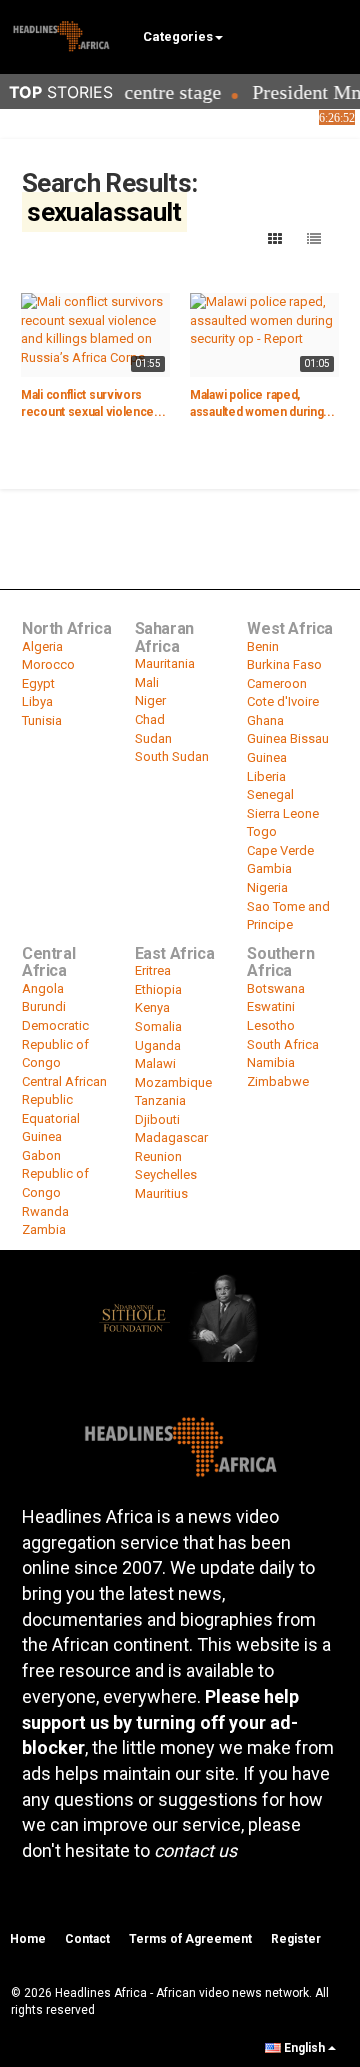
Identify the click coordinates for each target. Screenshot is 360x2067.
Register (296, 1939)
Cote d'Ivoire (283, 701)
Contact (87, 1939)
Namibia (271, 1062)
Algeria (42, 646)
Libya (37, 701)
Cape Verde (280, 850)
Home (28, 1939)
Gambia (269, 868)
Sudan (153, 738)
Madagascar (171, 1137)
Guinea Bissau (288, 738)
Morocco (48, 664)
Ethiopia (158, 989)
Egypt (38, 683)
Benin (263, 646)
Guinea (267, 757)
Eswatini (271, 1006)
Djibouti (157, 1119)
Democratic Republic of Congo (55, 1044)
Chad (150, 719)
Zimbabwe (278, 1081)
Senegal (270, 794)
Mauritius (161, 1193)
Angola (43, 988)
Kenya (152, 1007)
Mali (147, 682)
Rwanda (45, 1211)
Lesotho (271, 1025)
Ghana (265, 720)
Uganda (158, 1045)
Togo (262, 831)
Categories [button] (178, 36)
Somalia (158, 1026)
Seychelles (166, 1174)
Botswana (276, 988)
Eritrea (153, 970)
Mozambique (173, 1082)
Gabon (41, 1155)
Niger (150, 700)
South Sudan (172, 756)
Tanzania (160, 1100)
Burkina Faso (284, 664)
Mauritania (165, 663)
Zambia (44, 1229)
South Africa (283, 1044)
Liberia (266, 776)
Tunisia (42, 720)
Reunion (158, 1156)
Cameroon (277, 683)
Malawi (155, 1063)
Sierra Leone (283, 813)
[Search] (335, 35)
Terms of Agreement (190, 1939)
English (304, 2048)
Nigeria (267, 887)
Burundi (44, 1006)
